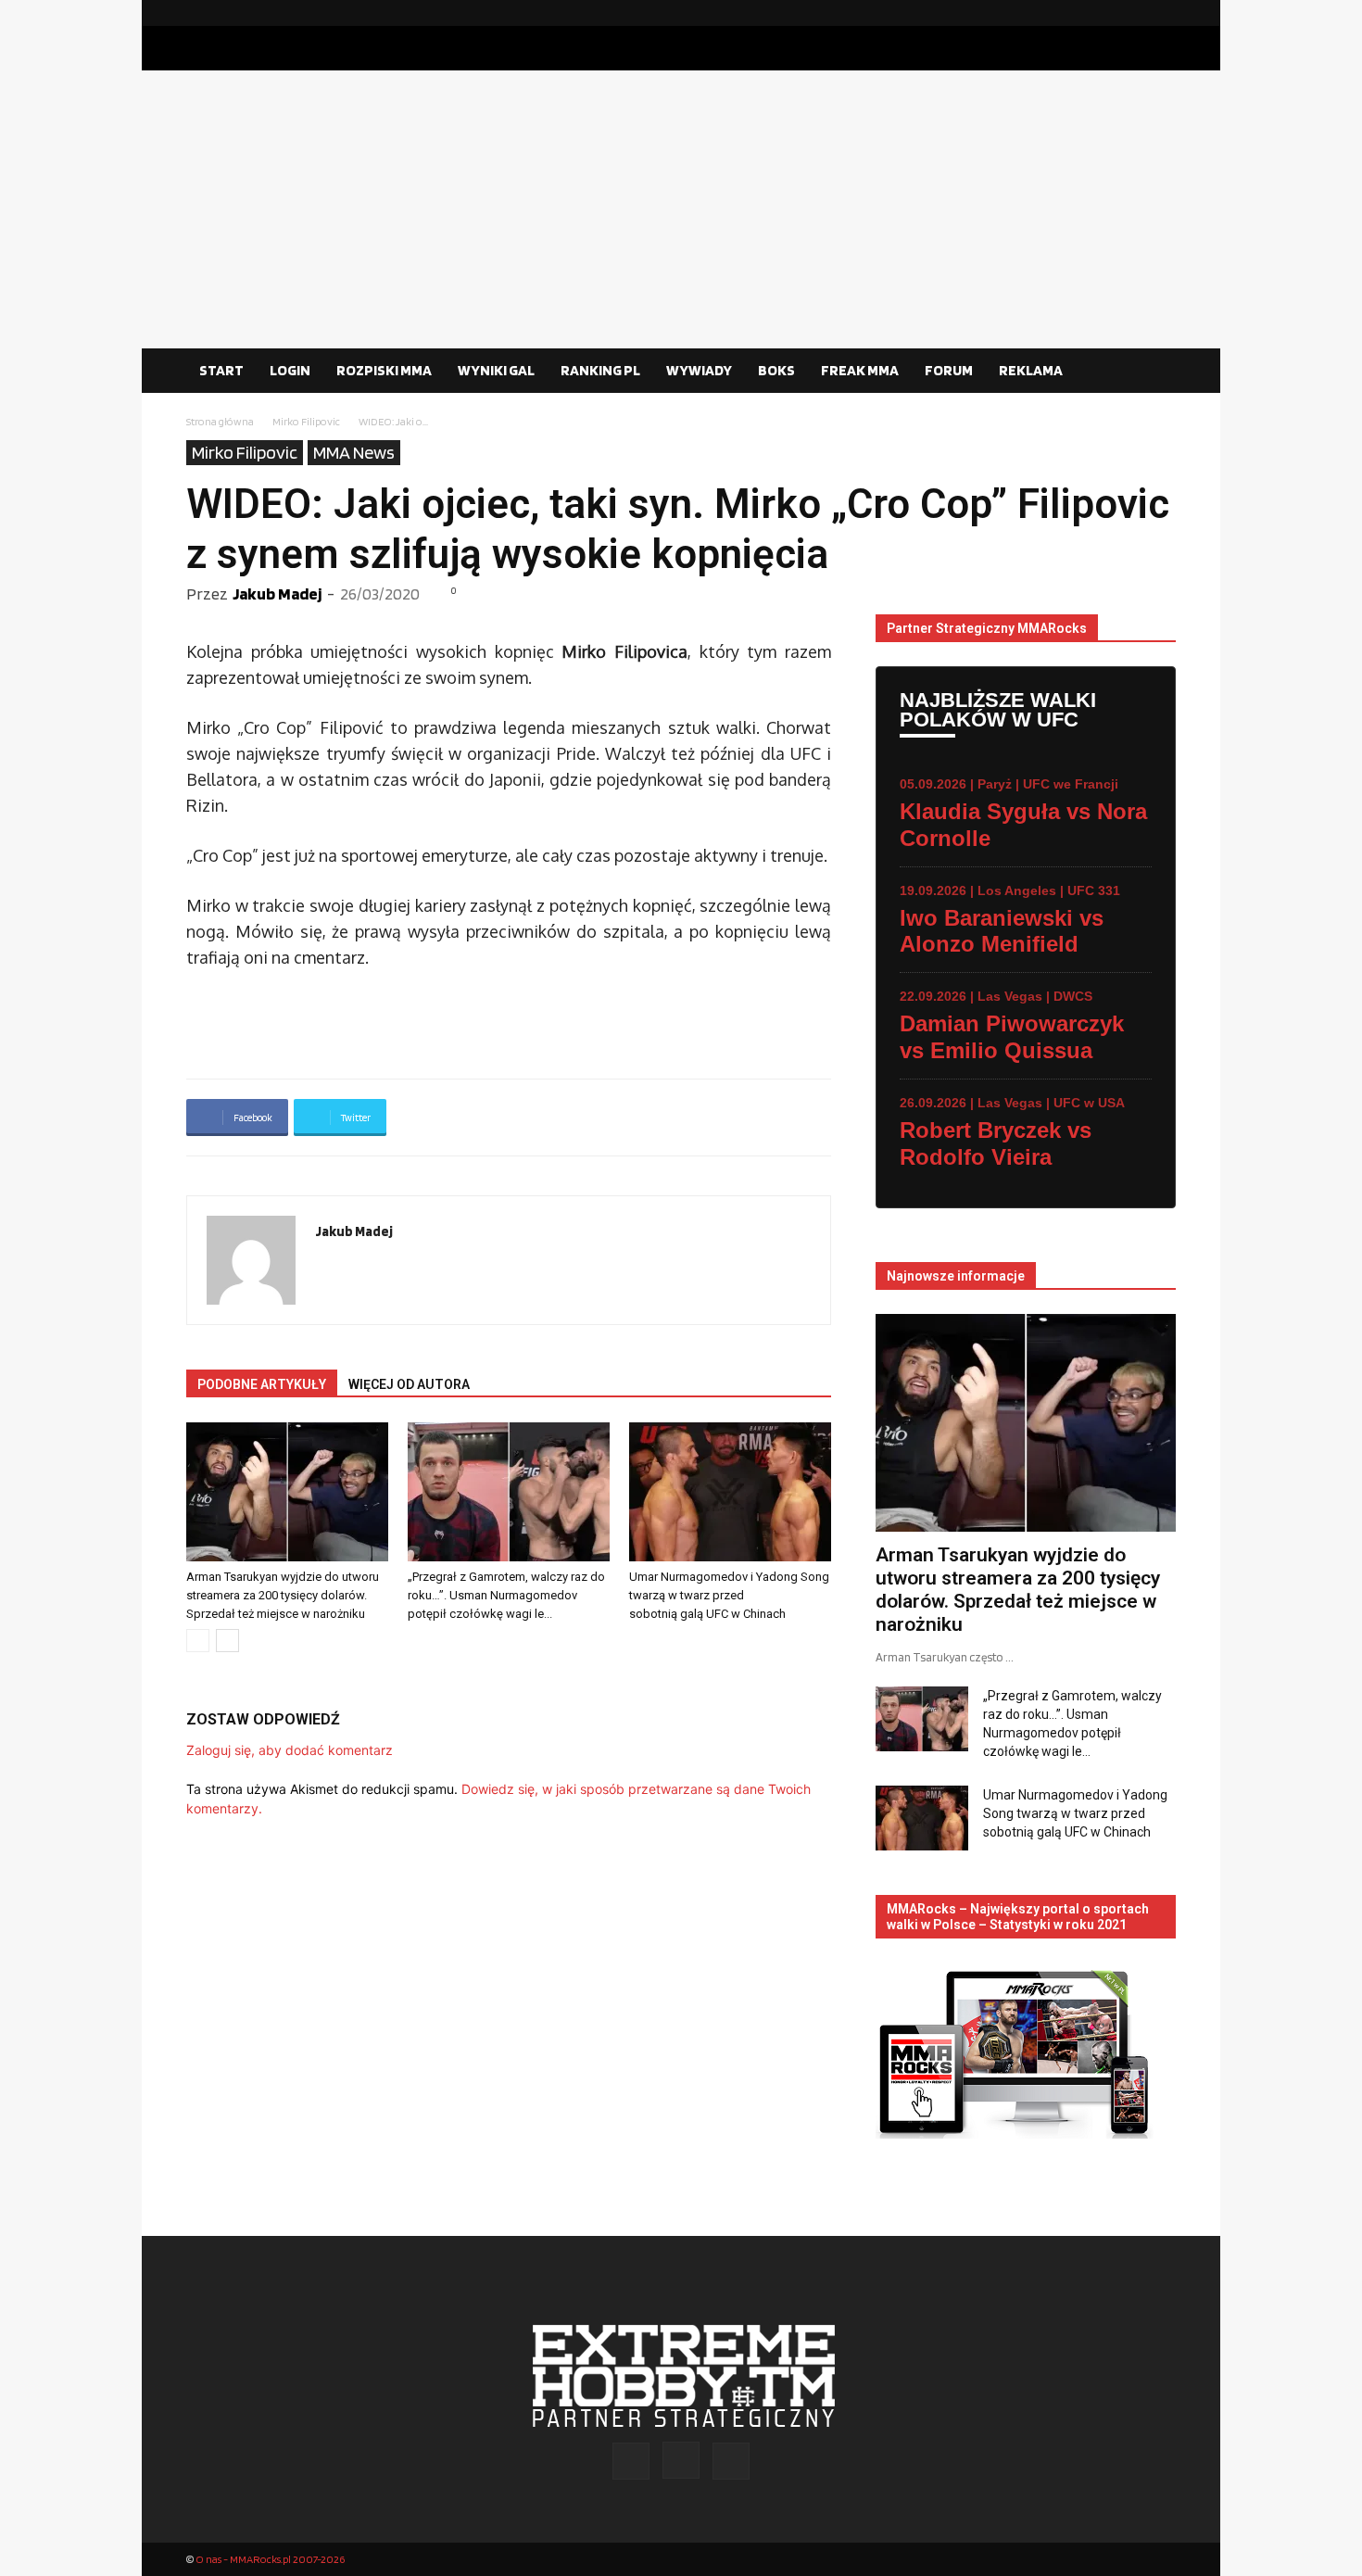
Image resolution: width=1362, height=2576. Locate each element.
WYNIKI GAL (496, 370)
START (221, 370)
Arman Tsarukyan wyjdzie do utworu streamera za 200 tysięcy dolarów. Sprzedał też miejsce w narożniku (283, 1595)
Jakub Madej (277, 593)
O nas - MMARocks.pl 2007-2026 (270, 2559)
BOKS (776, 370)
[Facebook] (1103, 13)
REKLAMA (1031, 370)
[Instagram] (1132, 13)
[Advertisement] (681, 209)
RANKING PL (600, 370)
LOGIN (290, 370)
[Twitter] (1162, 13)
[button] (1154, 372)
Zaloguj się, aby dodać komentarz (290, 1750)
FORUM (949, 370)
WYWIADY (699, 370)
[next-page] (227, 1641)
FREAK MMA (860, 370)
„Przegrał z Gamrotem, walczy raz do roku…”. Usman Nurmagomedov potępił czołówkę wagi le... (506, 1595)
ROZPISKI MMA (384, 370)
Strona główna (220, 421)
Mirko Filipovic (306, 421)
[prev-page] (198, 1641)
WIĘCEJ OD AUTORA (409, 1384)
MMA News (354, 452)
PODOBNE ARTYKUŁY (262, 1384)
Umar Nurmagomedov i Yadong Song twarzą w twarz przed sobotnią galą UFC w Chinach (729, 1595)
